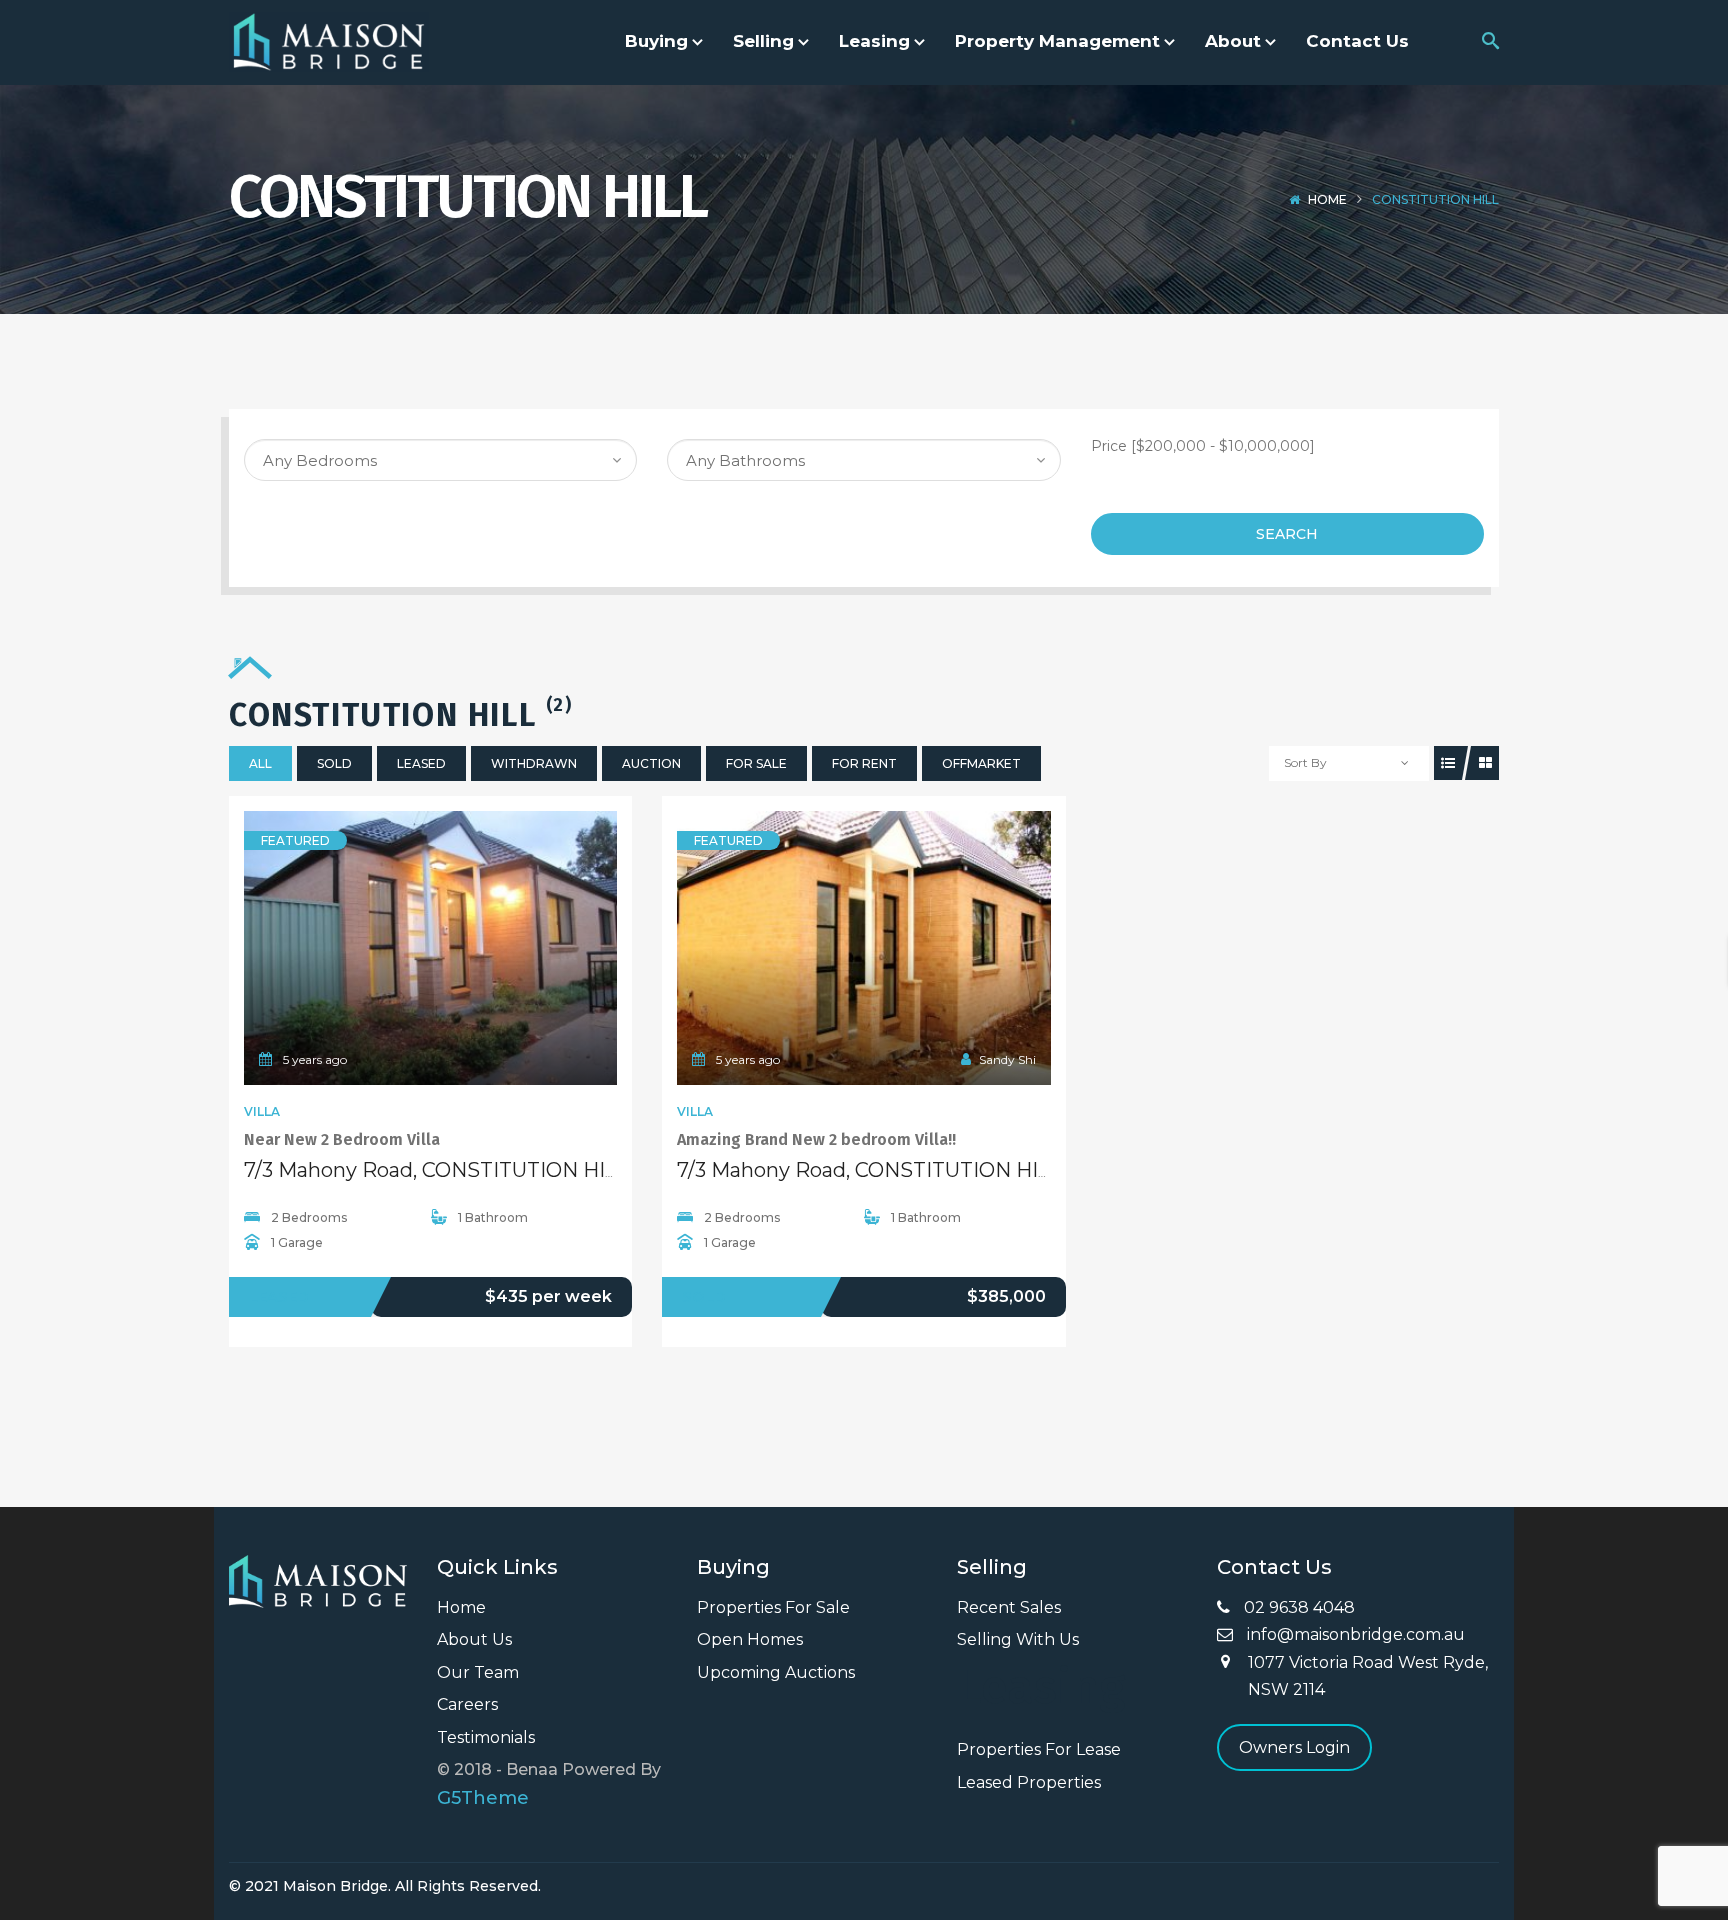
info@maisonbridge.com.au (1354, 1634)
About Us (474, 1639)
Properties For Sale (773, 1607)
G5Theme (483, 1798)
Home (1327, 199)
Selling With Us (1018, 1639)
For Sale (756, 763)
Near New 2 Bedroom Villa (342, 1139)
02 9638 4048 (1297, 1607)
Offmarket (981, 763)
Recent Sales (1009, 1607)
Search (1287, 534)
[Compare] (475, 948)
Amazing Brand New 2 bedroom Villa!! (816, 1139)
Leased (421, 763)
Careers (467, 1704)
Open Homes (750, 1639)
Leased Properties (1029, 1782)
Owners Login (1294, 1747)
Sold (334, 763)
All (260, 763)
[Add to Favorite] (431, 948)
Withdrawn (534, 763)
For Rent (864, 763)
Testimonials (486, 1737)
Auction (651, 763)
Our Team (478, 1672)
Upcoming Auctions (776, 1672)
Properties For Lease (1039, 1749)
